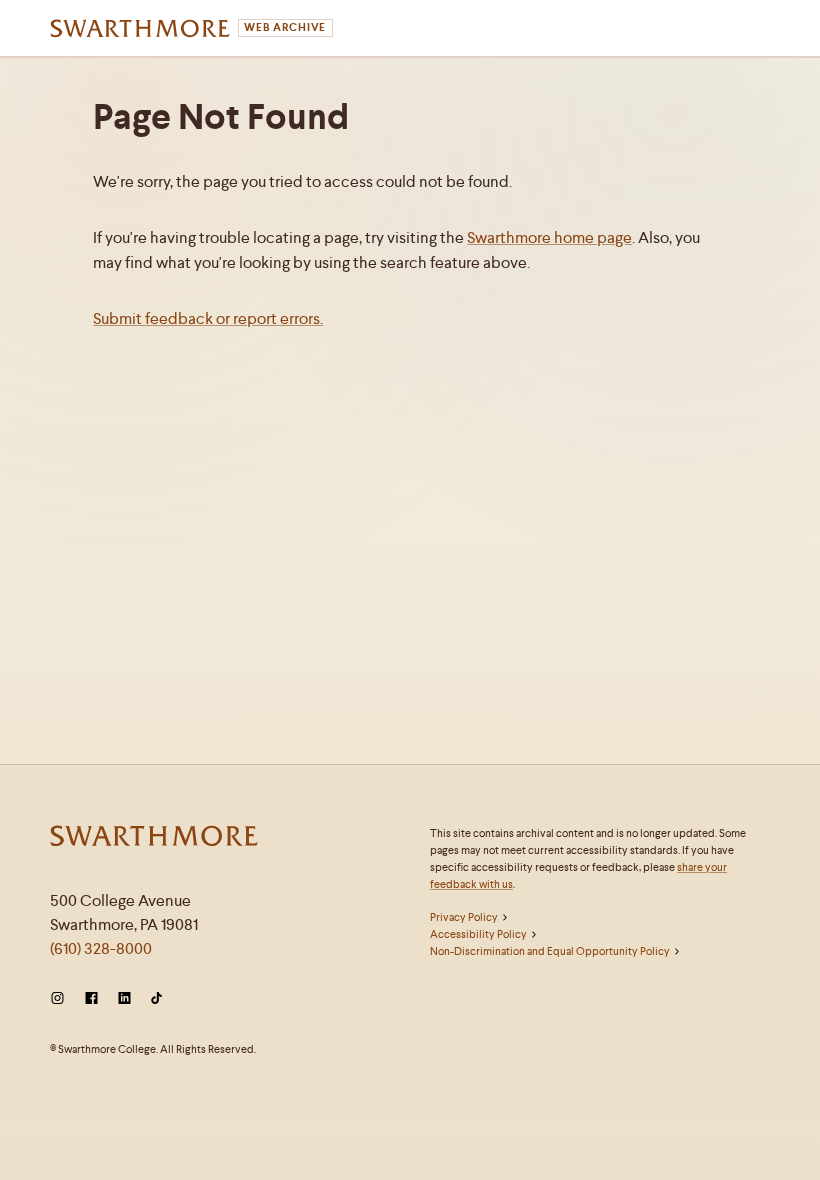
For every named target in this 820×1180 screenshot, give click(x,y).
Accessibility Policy (478, 934)
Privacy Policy (464, 917)
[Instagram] (61, 998)
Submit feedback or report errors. (208, 318)
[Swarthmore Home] (155, 838)
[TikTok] (156, 998)
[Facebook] (91, 998)
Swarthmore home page (549, 237)
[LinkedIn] (124, 998)
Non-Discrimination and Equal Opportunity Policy (550, 951)
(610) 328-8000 (101, 948)
